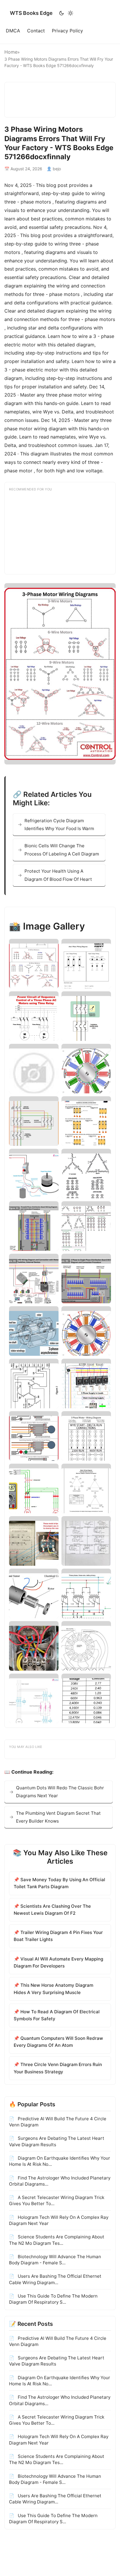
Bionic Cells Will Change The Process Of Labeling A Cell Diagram (62, 850)
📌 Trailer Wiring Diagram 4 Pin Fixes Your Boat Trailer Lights (58, 1936)
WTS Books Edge (31, 13)
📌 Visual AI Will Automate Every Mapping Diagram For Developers (58, 1962)
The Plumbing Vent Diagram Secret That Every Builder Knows (58, 1817)
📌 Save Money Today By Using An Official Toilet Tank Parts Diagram (59, 1883)
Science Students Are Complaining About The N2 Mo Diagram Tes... (57, 2240)
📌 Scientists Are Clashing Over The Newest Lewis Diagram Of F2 (52, 1910)
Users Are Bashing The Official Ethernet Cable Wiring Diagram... (55, 2279)
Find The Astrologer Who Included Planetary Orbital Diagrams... (60, 2181)
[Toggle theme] (66, 13)
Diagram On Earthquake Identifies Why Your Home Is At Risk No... (60, 2161)
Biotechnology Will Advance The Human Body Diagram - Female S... (55, 2260)
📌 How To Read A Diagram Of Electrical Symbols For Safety (57, 2015)
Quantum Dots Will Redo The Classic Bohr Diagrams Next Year (60, 1792)
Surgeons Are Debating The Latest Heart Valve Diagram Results (57, 2141)
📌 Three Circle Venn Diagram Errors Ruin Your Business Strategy (58, 2068)
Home (11, 52)
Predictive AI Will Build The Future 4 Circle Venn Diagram (58, 2122)
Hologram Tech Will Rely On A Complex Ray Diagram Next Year (59, 2220)
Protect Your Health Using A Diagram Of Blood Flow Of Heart (58, 875)
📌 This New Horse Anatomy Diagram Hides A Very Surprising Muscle (53, 1989)
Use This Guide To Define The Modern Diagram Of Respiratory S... (53, 2299)
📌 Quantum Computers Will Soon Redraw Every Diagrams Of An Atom (58, 2042)
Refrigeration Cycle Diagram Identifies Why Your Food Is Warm (59, 825)
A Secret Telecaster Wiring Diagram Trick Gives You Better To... (57, 2200)
